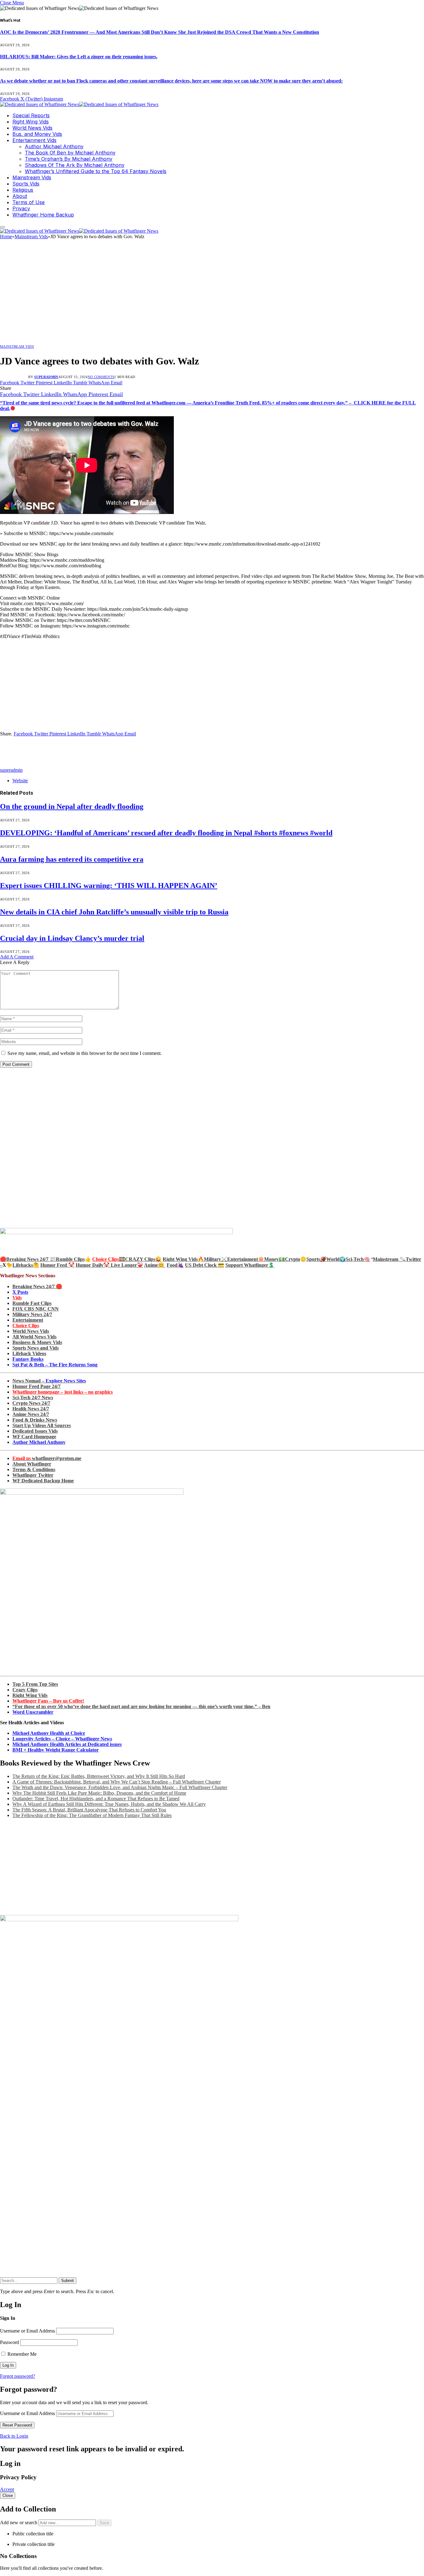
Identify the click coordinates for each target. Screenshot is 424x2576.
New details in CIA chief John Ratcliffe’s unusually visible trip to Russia (114, 912)
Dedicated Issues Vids (35, 1431)
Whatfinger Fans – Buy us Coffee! (48, 1701)
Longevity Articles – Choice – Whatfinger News (62, 1739)
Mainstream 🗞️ (389, 1259)
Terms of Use (29, 202)
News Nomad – (49, 1381)
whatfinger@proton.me (47, 1458)
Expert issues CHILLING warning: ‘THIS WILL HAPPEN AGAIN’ (109, 886)
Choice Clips (26, 1326)
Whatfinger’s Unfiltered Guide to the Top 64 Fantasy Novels (96, 171)
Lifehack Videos (29, 1353)
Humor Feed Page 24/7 (36, 1386)
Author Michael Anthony (54, 146)
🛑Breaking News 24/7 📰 (28, 1259)
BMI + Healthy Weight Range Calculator (56, 1750)
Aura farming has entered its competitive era (72, 859)
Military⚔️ (216, 1259)
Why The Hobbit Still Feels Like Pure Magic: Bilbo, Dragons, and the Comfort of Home (99, 1793)
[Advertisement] (212, 294)
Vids (17, 1298)
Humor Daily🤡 (93, 1265)
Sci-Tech (355, 1259)
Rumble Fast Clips (32, 1303)
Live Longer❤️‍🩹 (127, 1265)
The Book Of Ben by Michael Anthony (70, 153)
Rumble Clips (70, 1259)
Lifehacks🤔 (26, 1265)
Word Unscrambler (33, 1712)
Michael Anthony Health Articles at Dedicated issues (67, 1744)
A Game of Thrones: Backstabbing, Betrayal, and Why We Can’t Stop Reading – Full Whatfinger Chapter (117, 1782)
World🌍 (336, 1259)
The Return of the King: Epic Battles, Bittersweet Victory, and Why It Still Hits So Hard (99, 1776)
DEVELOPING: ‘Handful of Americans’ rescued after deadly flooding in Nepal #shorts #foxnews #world (166, 833)
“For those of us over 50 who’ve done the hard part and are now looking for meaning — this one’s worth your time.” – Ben (141, 1706)
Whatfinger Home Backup (43, 215)
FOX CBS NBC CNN (36, 1309)
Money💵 (275, 1259)
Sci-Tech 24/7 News (33, 1397)
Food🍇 (175, 1265)
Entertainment (28, 1320)
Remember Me (21, 2354)
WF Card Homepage (34, 1437)
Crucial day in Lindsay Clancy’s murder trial (72, 938)
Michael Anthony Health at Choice (49, 1733)
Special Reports (31, 115)
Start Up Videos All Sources (42, 1425)
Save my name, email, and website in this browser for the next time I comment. (85, 1053)
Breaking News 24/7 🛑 (37, 1286)
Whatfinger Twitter (33, 1475)
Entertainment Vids (34, 140)
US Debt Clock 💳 (205, 1265)
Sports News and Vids (36, 1348)
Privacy (21, 208)
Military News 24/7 (32, 1314)
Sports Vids (26, 184)
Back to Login (14, 2436)
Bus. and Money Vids (37, 134)
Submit (68, 2281)
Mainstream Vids (32, 177)
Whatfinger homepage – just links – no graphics (63, 1392)
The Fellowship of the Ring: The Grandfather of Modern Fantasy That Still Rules (92, 1815)
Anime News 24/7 (31, 1414)
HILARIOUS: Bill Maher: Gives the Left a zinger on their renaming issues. (79, 57)
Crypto (293, 1259)
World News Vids (32, 128)
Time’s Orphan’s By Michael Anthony (69, 159)
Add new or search (19, 2522)
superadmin (46, 377)
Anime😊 (155, 1265)
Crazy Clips (25, 1690)
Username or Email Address (27, 2331)
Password (9, 2342)
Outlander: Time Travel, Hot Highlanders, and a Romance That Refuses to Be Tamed (96, 1799)
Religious (23, 190)
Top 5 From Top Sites (35, 1684)
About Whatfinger (32, 1464)
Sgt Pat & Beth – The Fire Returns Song (55, 1365)
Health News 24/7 (31, 1409)
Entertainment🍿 (246, 1259)
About (20, 196)
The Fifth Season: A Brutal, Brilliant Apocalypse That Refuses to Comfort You (89, 1810)
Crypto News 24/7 (31, 1403)
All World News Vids (34, 1337)
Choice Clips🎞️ (109, 1259)
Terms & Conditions (34, 1469)
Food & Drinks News (35, 1420)
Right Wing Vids (31, 122)
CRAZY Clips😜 (143, 1259)
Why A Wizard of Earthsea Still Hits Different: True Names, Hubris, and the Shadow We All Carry (109, 1804)
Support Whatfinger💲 (250, 1265)
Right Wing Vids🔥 (183, 1259)
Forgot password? (18, 2376)
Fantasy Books (28, 1359)
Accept (7, 2489)
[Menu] (2, 227)
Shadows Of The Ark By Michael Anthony (75, 165)
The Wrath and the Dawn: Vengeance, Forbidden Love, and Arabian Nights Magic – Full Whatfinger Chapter (120, 1787)
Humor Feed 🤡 (57, 1265)
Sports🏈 (316, 1259)
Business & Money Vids (37, 1342)
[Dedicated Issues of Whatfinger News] (79, 104)
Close (8, 2496)
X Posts (20, 1292)
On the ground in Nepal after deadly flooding (72, 806)
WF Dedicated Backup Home (43, 1481)
